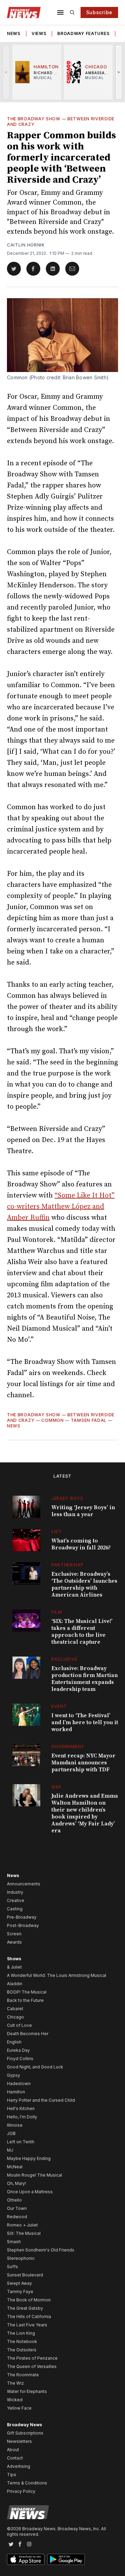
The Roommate (23, 2375)
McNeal (15, 2167)
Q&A (56, 1787)
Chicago (15, 2017)
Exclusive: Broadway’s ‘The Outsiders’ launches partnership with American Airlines (84, 1584)
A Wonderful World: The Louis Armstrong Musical (57, 1975)
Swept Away (19, 2283)
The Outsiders (22, 2350)
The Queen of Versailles (32, 2366)
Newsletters (19, 2441)
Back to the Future (25, 2000)
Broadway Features (83, 33)
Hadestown (19, 2084)
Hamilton (16, 2092)
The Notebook (22, 2341)
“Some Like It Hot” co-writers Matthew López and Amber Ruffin (61, 1207)
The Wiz (15, 2383)
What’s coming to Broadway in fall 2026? (81, 1544)
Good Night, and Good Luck (35, 2067)
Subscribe (99, 12)
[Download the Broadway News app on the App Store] (26, 2559)
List (57, 1532)
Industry (15, 1892)
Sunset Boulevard (25, 2275)
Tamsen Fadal (89, 1420)
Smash (14, 2242)
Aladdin (15, 1984)
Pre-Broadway (22, 1917)
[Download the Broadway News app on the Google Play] (66, 2559)
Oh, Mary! (16, 2183)
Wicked (15, 2400)
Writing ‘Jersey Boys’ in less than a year (83, 1511)
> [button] (119, 72)
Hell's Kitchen (21, 2108)
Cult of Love (19, 2025)
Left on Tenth (21, 2142)
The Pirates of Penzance (32, 2358)
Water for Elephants (27, 2391)
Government (68, 1747)
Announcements (24, 1884)
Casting (15, 1909)
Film (57, 1612)
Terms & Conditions (27, 2483)
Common (52, 1420)
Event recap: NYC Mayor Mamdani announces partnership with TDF (84, 1763)
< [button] (6, 72)
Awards (14, 1942)
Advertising (19, 2466)
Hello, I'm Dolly (22, 2117)
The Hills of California (29, 2316)
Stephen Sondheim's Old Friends (41, 2250)
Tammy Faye (20, 2292)
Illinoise (15, 2125)
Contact (15, 2458)
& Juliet (14, 1967)
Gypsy (14, 2075)
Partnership (68, 1565)
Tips (12, 2475)
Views (39, 33)
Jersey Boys (67, 1498)
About (13, 2450)
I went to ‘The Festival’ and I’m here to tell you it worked (85, 1722)
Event (59, 1706)
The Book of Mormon (29, 2300)
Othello (14, 2200)
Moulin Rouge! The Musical (35, 2175)
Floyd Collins (20, 2059)
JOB (11, 2133)
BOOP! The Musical (27, 1992)
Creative (16, 1900)
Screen (14, 1934)
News (14, 33)
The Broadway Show (34, 119)
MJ (10, 2150)
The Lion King (21, 2333)
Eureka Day (18, 2050)
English (14, 2042)
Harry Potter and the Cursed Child (41, 2100)
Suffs (12, 2267)
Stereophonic (21, 2258)
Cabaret (15, 2009)
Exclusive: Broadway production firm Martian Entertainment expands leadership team (85, 1679)
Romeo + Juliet (22, 2225)
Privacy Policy (21, 2491)
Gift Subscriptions (25, 2433)
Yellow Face (19, 2408)
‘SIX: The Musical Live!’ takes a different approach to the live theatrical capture (82, 1632)
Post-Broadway (23, 1925)
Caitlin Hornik (26, 245)
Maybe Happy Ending (29, 2158)
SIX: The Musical (24, 2233)
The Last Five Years (27, 2325)
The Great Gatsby (25, 2308)
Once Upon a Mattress (30, 2192)
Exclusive (64, 1659)
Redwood (17, 2217)
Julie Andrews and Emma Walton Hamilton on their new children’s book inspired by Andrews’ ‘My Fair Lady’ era (85, 1813)
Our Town (17, 2208)
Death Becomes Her (28, 2034)
